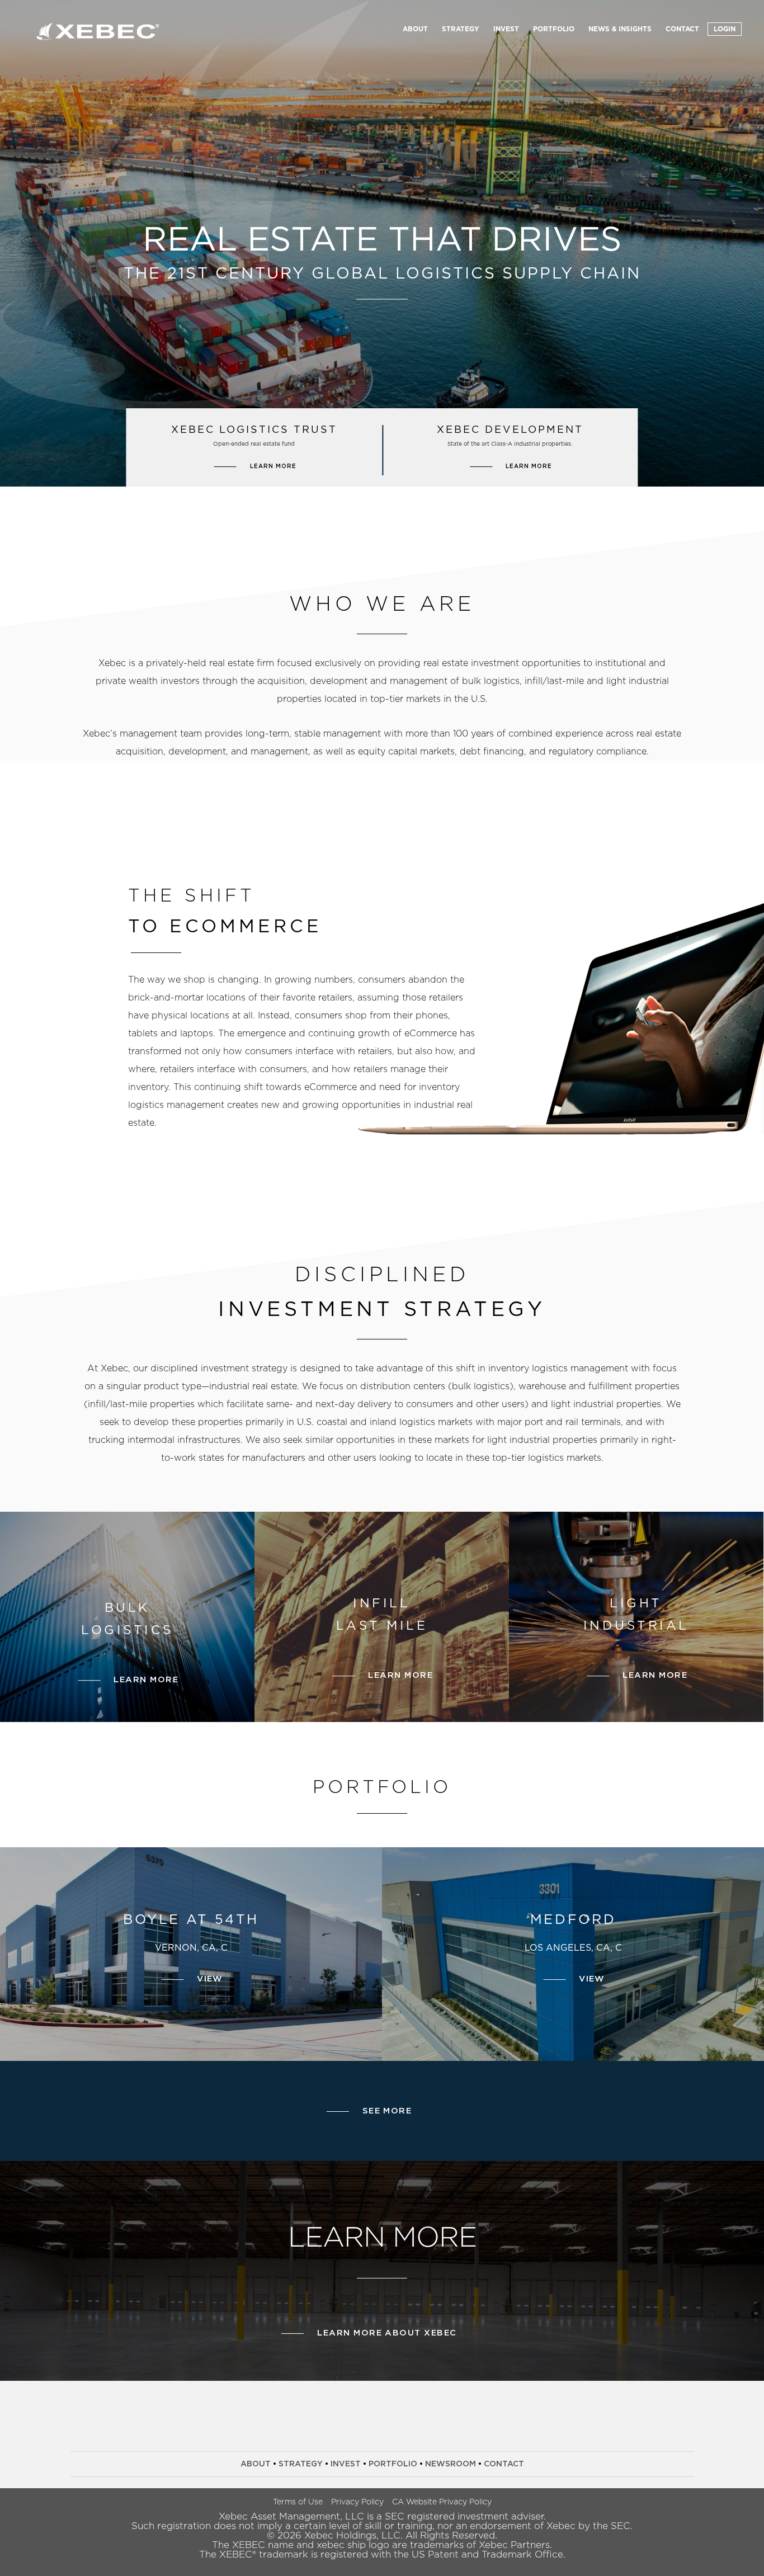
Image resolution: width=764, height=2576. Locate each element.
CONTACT (682, 29)
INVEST (506, 29)
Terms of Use (298, 2502)
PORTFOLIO (554, 29)
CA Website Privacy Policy (442, 2502)
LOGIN (725, 29)
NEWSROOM (451, 2464)
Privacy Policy (357, 2502)
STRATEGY (461, 29)
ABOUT (415, 29)
